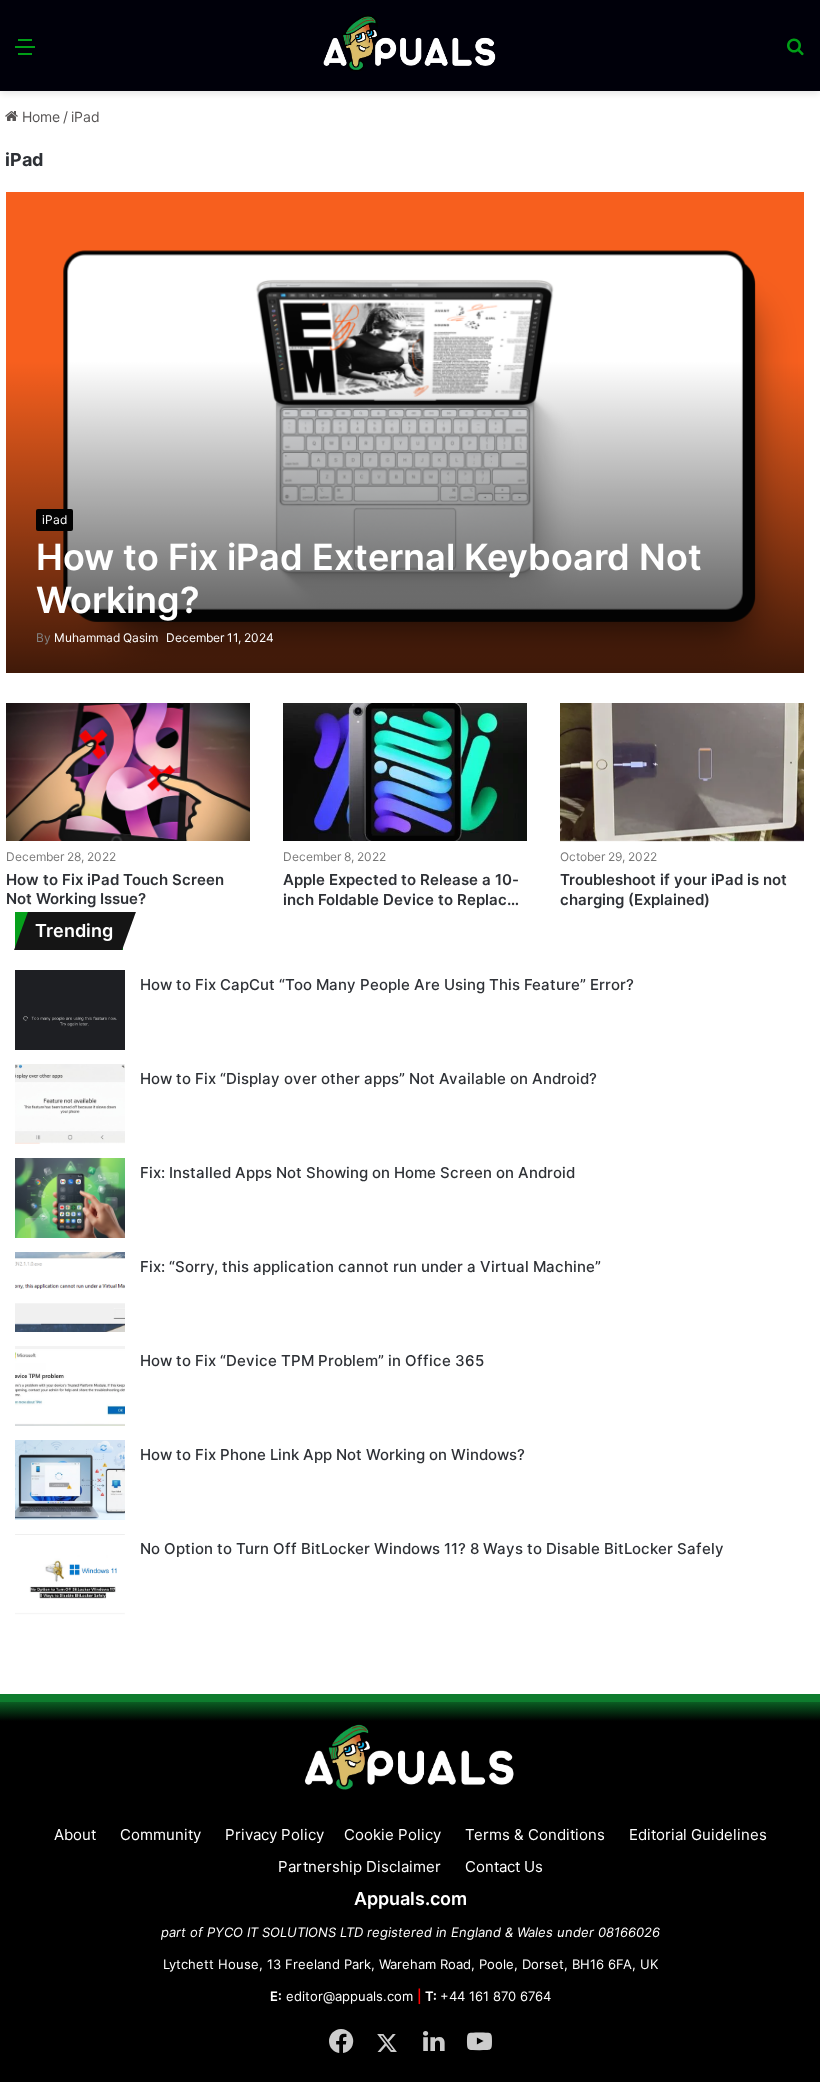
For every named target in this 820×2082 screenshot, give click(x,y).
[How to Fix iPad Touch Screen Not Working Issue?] (128, 771)
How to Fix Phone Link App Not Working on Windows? (332, 1454)
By (45, 637)
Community (160, 1834)
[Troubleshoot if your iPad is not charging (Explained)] (682, 772)
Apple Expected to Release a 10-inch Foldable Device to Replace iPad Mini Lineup (401, 899)
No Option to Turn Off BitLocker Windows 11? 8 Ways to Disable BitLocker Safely (432, 1548)
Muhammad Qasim (97, 637)
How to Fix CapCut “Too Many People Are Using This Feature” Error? (387, 984)
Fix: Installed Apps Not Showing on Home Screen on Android (357, 1172)
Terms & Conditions (535, 1834)
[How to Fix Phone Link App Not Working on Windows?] (70, 1480)
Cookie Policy (392, 1834)
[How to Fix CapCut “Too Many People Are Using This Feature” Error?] (70, 1010)
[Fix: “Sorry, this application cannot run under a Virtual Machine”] (70, 1292)
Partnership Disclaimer (359, 1866)
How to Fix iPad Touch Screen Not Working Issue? (115, 889)
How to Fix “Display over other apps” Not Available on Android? (368, 1078)
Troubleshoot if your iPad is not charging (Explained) (673, 889)
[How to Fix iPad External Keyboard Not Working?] (405, 432)
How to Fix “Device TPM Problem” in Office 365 (312, 1360)
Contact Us (504, 1866)
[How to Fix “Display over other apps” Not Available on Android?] (70, 1104)
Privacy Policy (274, 1834)
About (75, 1834)
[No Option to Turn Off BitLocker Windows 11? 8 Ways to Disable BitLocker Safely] (70, 1574)
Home (39, 116)
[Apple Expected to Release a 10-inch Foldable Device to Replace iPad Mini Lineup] (405, 772)
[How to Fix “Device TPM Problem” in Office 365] (70, 1386)
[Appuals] (410, 45)
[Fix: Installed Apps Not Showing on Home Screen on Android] (70, 1198)
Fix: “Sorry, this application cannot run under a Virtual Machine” (370, 1266)
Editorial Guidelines (698, 1834)
